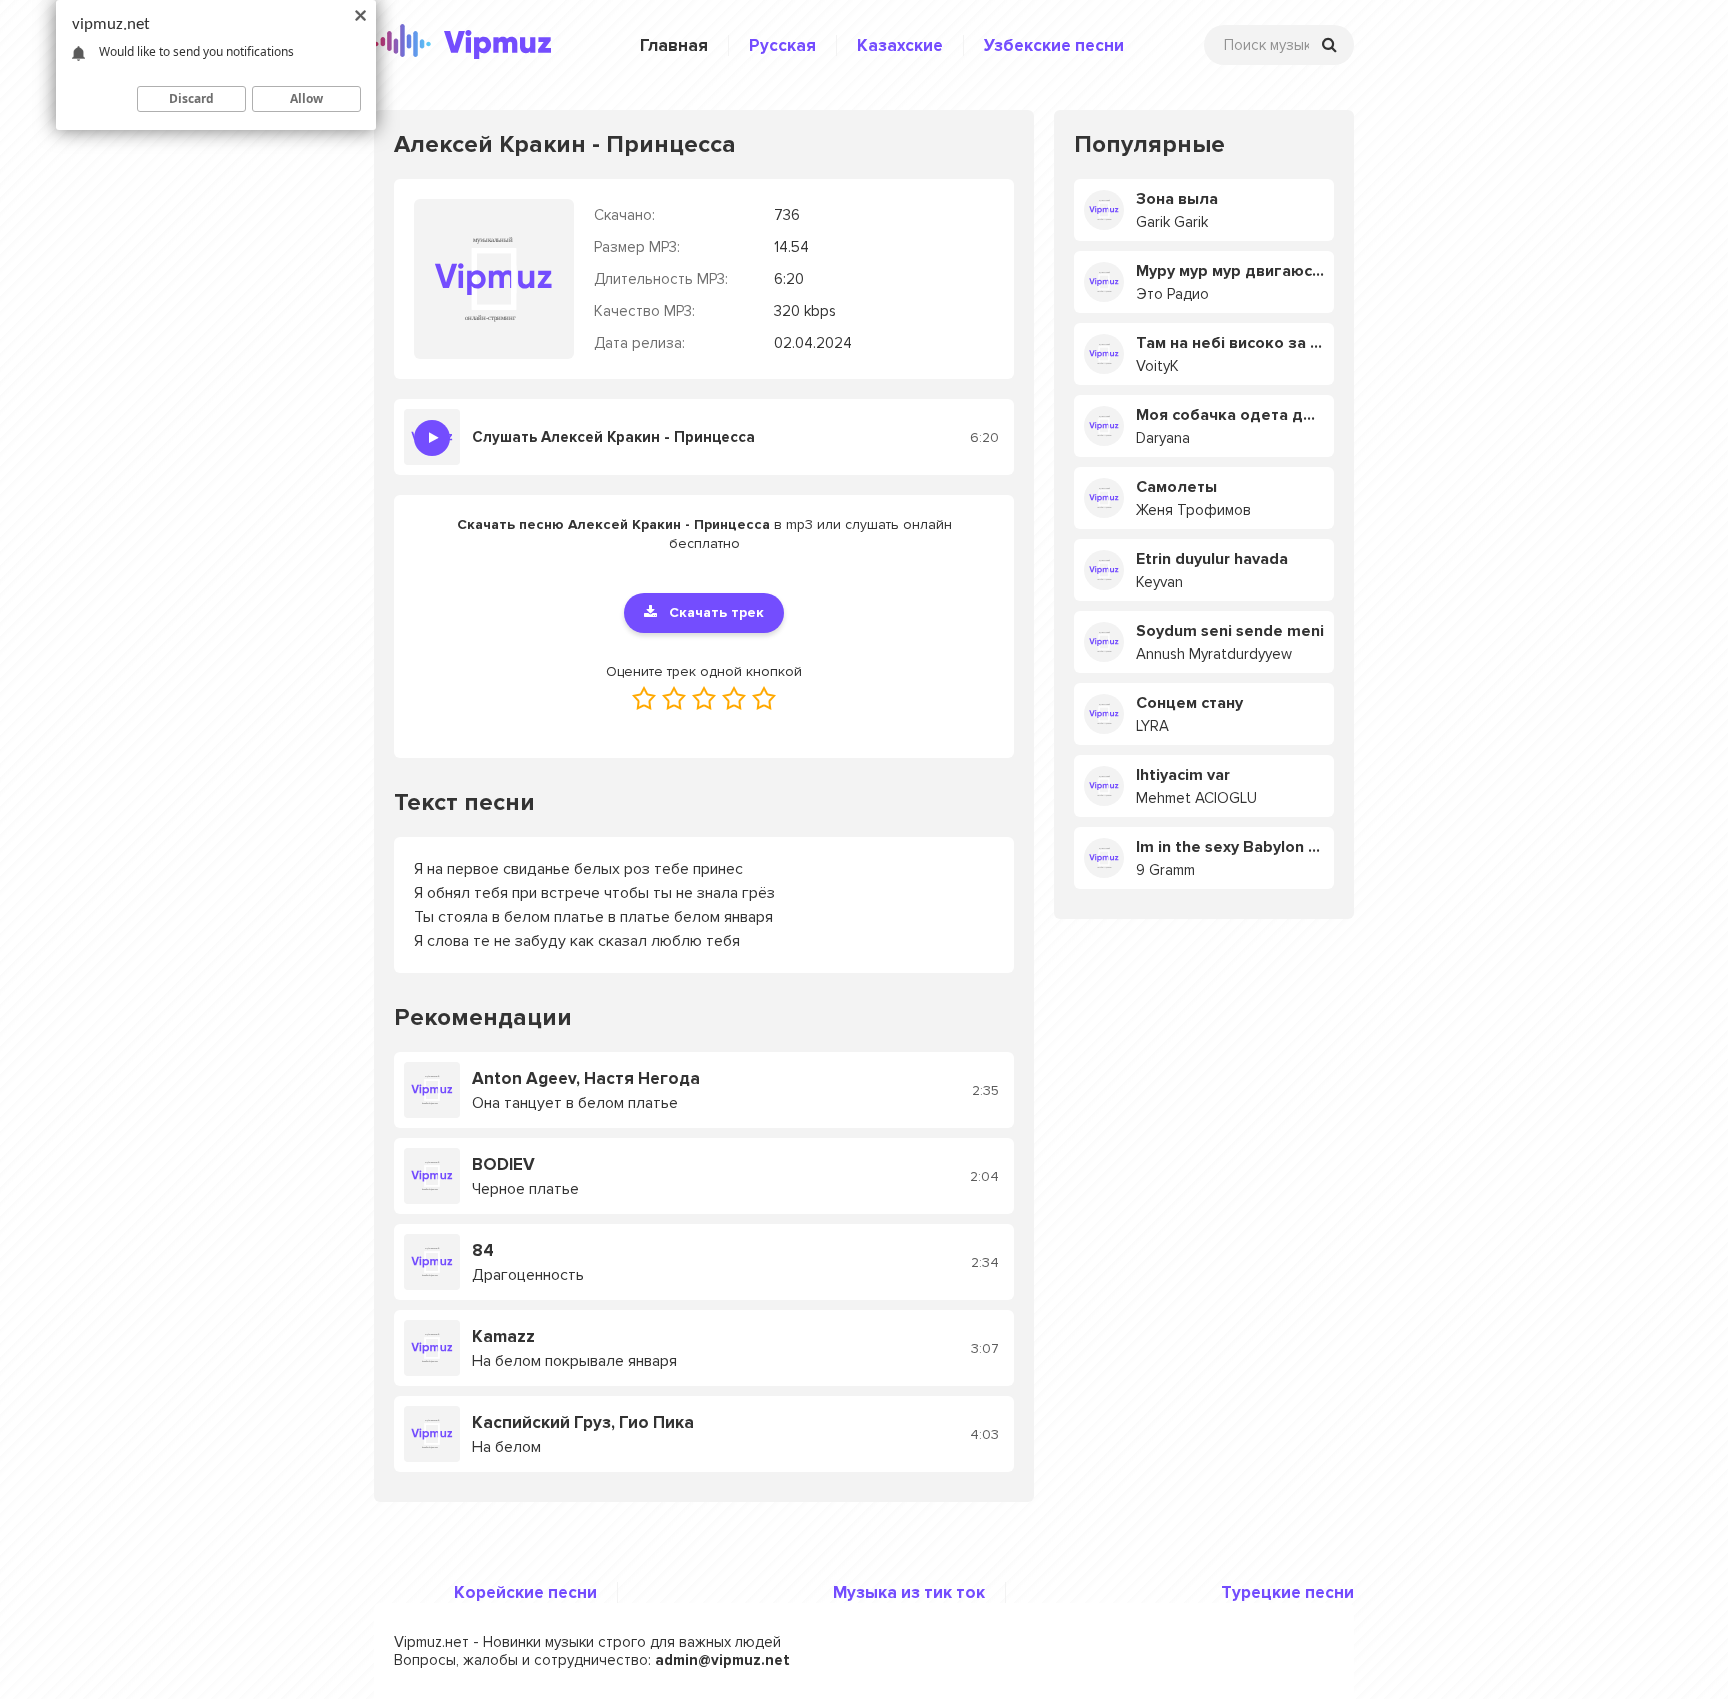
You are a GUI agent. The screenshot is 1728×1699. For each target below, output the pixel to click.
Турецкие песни (1287, 1592)
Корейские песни (525, 1592)
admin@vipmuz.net (722, 1660)
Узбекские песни (1054, 45)
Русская (782, 45)
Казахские (900, 45)
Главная (674, 45)
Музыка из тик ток (909, 1592)
